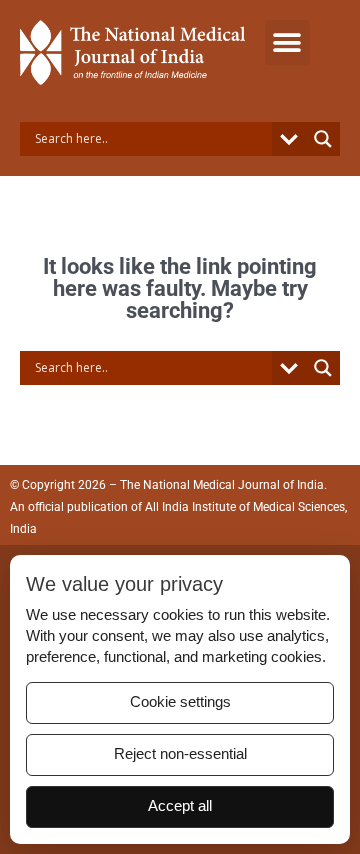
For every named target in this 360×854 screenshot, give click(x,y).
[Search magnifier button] (323, 139)
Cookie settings (180, 702)
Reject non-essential (180, 754)
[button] (287, 42)
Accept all (180, 806)
